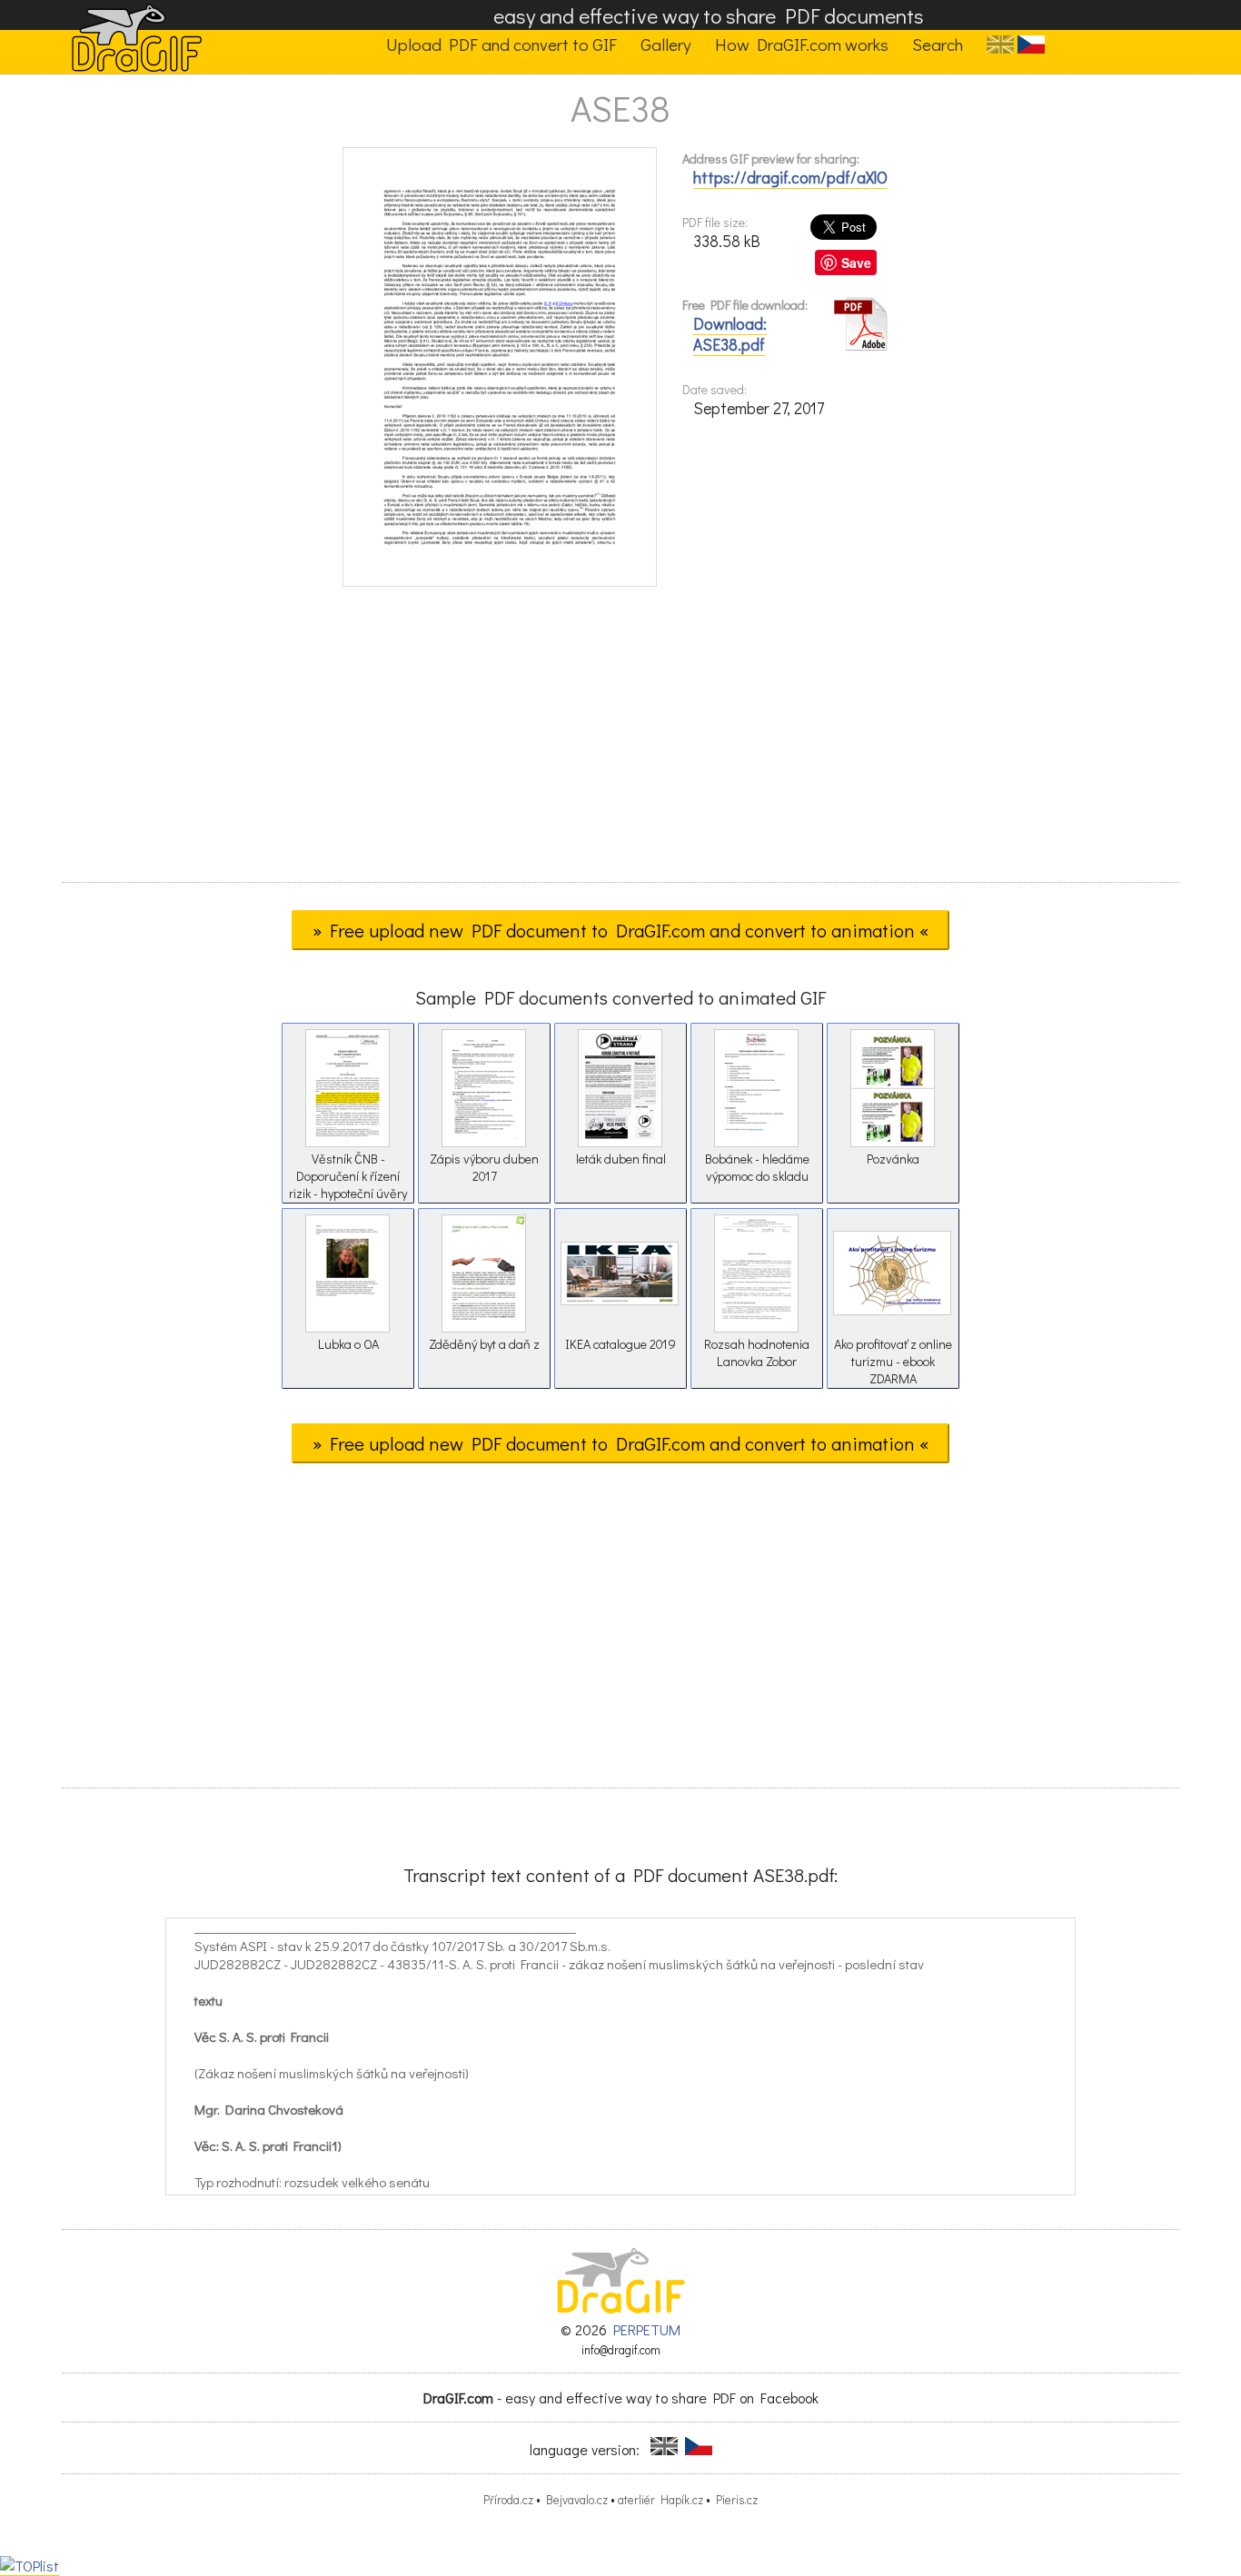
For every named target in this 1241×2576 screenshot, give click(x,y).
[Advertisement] (620, 740)
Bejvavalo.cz (577, 2500)
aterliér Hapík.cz (660, 2500)
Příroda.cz (508, 2500)
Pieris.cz (737, 2500)
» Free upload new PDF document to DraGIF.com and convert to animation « (620, 930)
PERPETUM (647, 2329)
